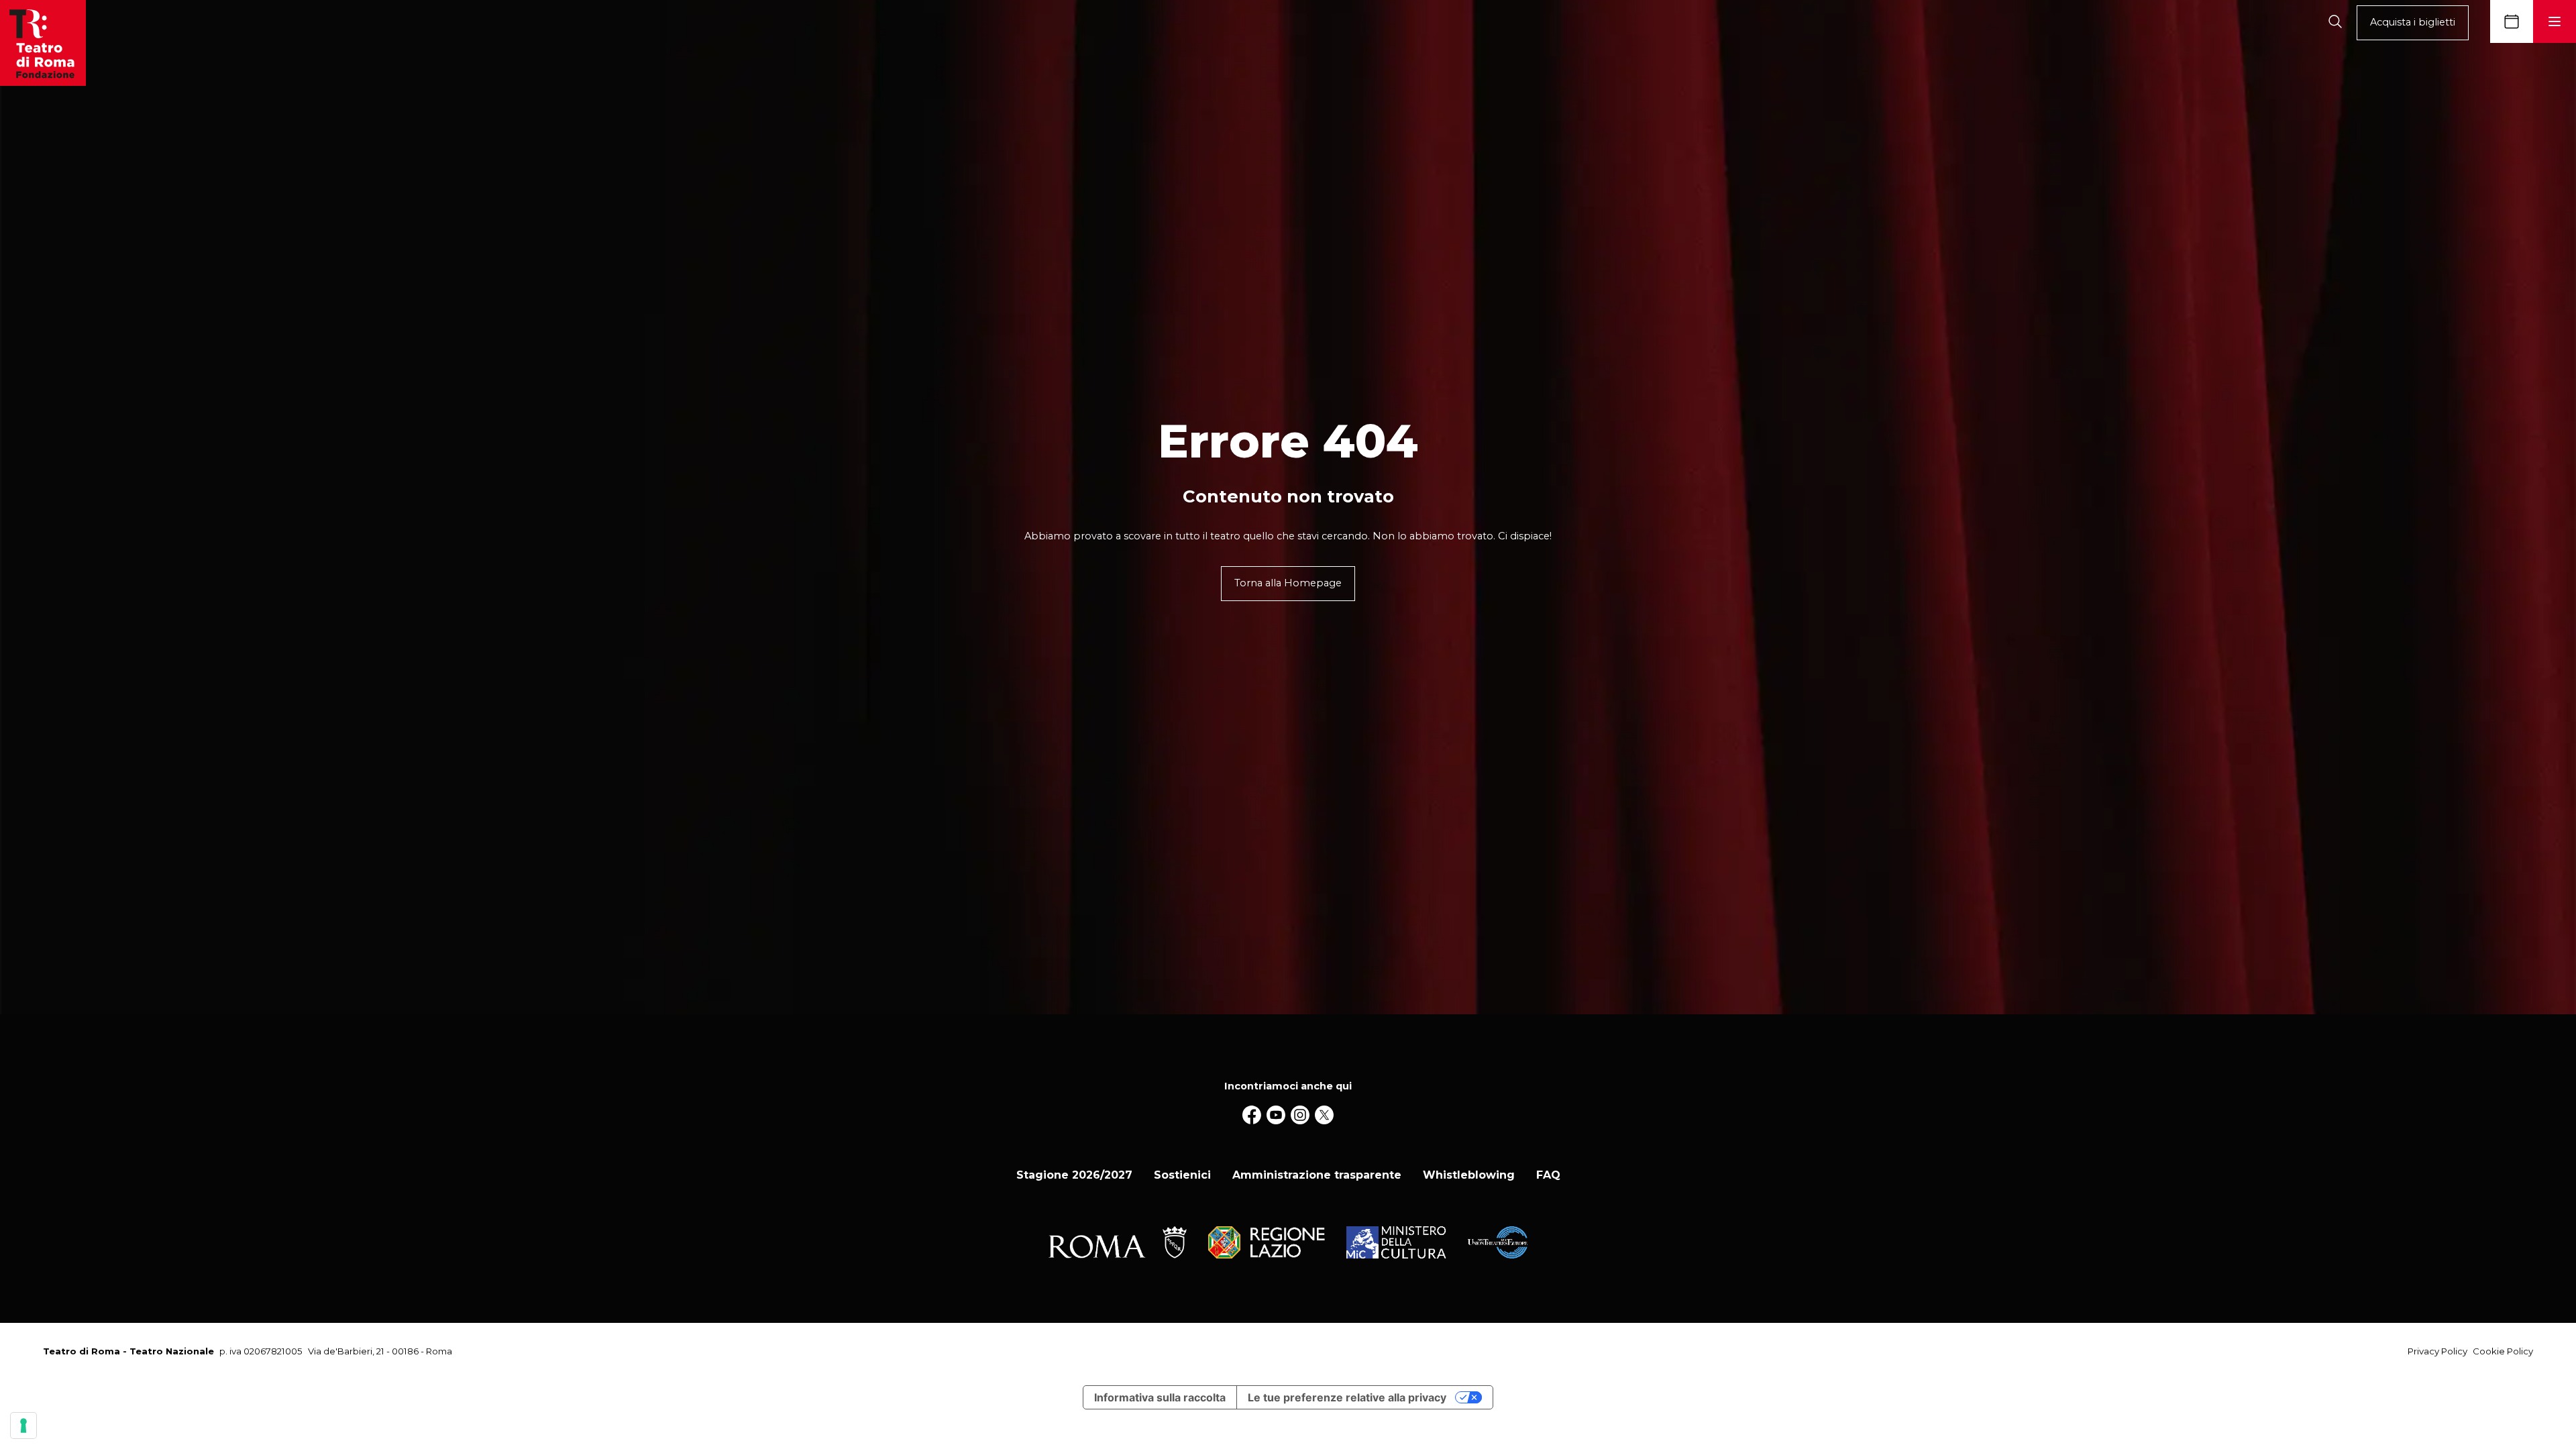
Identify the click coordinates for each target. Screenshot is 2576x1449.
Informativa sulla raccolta (1160, 1397)
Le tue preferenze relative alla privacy (1347, 1397)
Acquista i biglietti (2413, 22)
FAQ (1548, 1175)
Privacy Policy (2437, 1351)
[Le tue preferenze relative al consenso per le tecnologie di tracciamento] (23, 1426)
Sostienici (1182, 1175)
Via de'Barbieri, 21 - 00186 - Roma (380, 1351)
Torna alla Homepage (1288, 583)
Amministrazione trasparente (1317, 1175)
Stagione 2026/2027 (1074, 1175)
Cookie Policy (2503, 1351)
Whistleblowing (1469, 1175)
